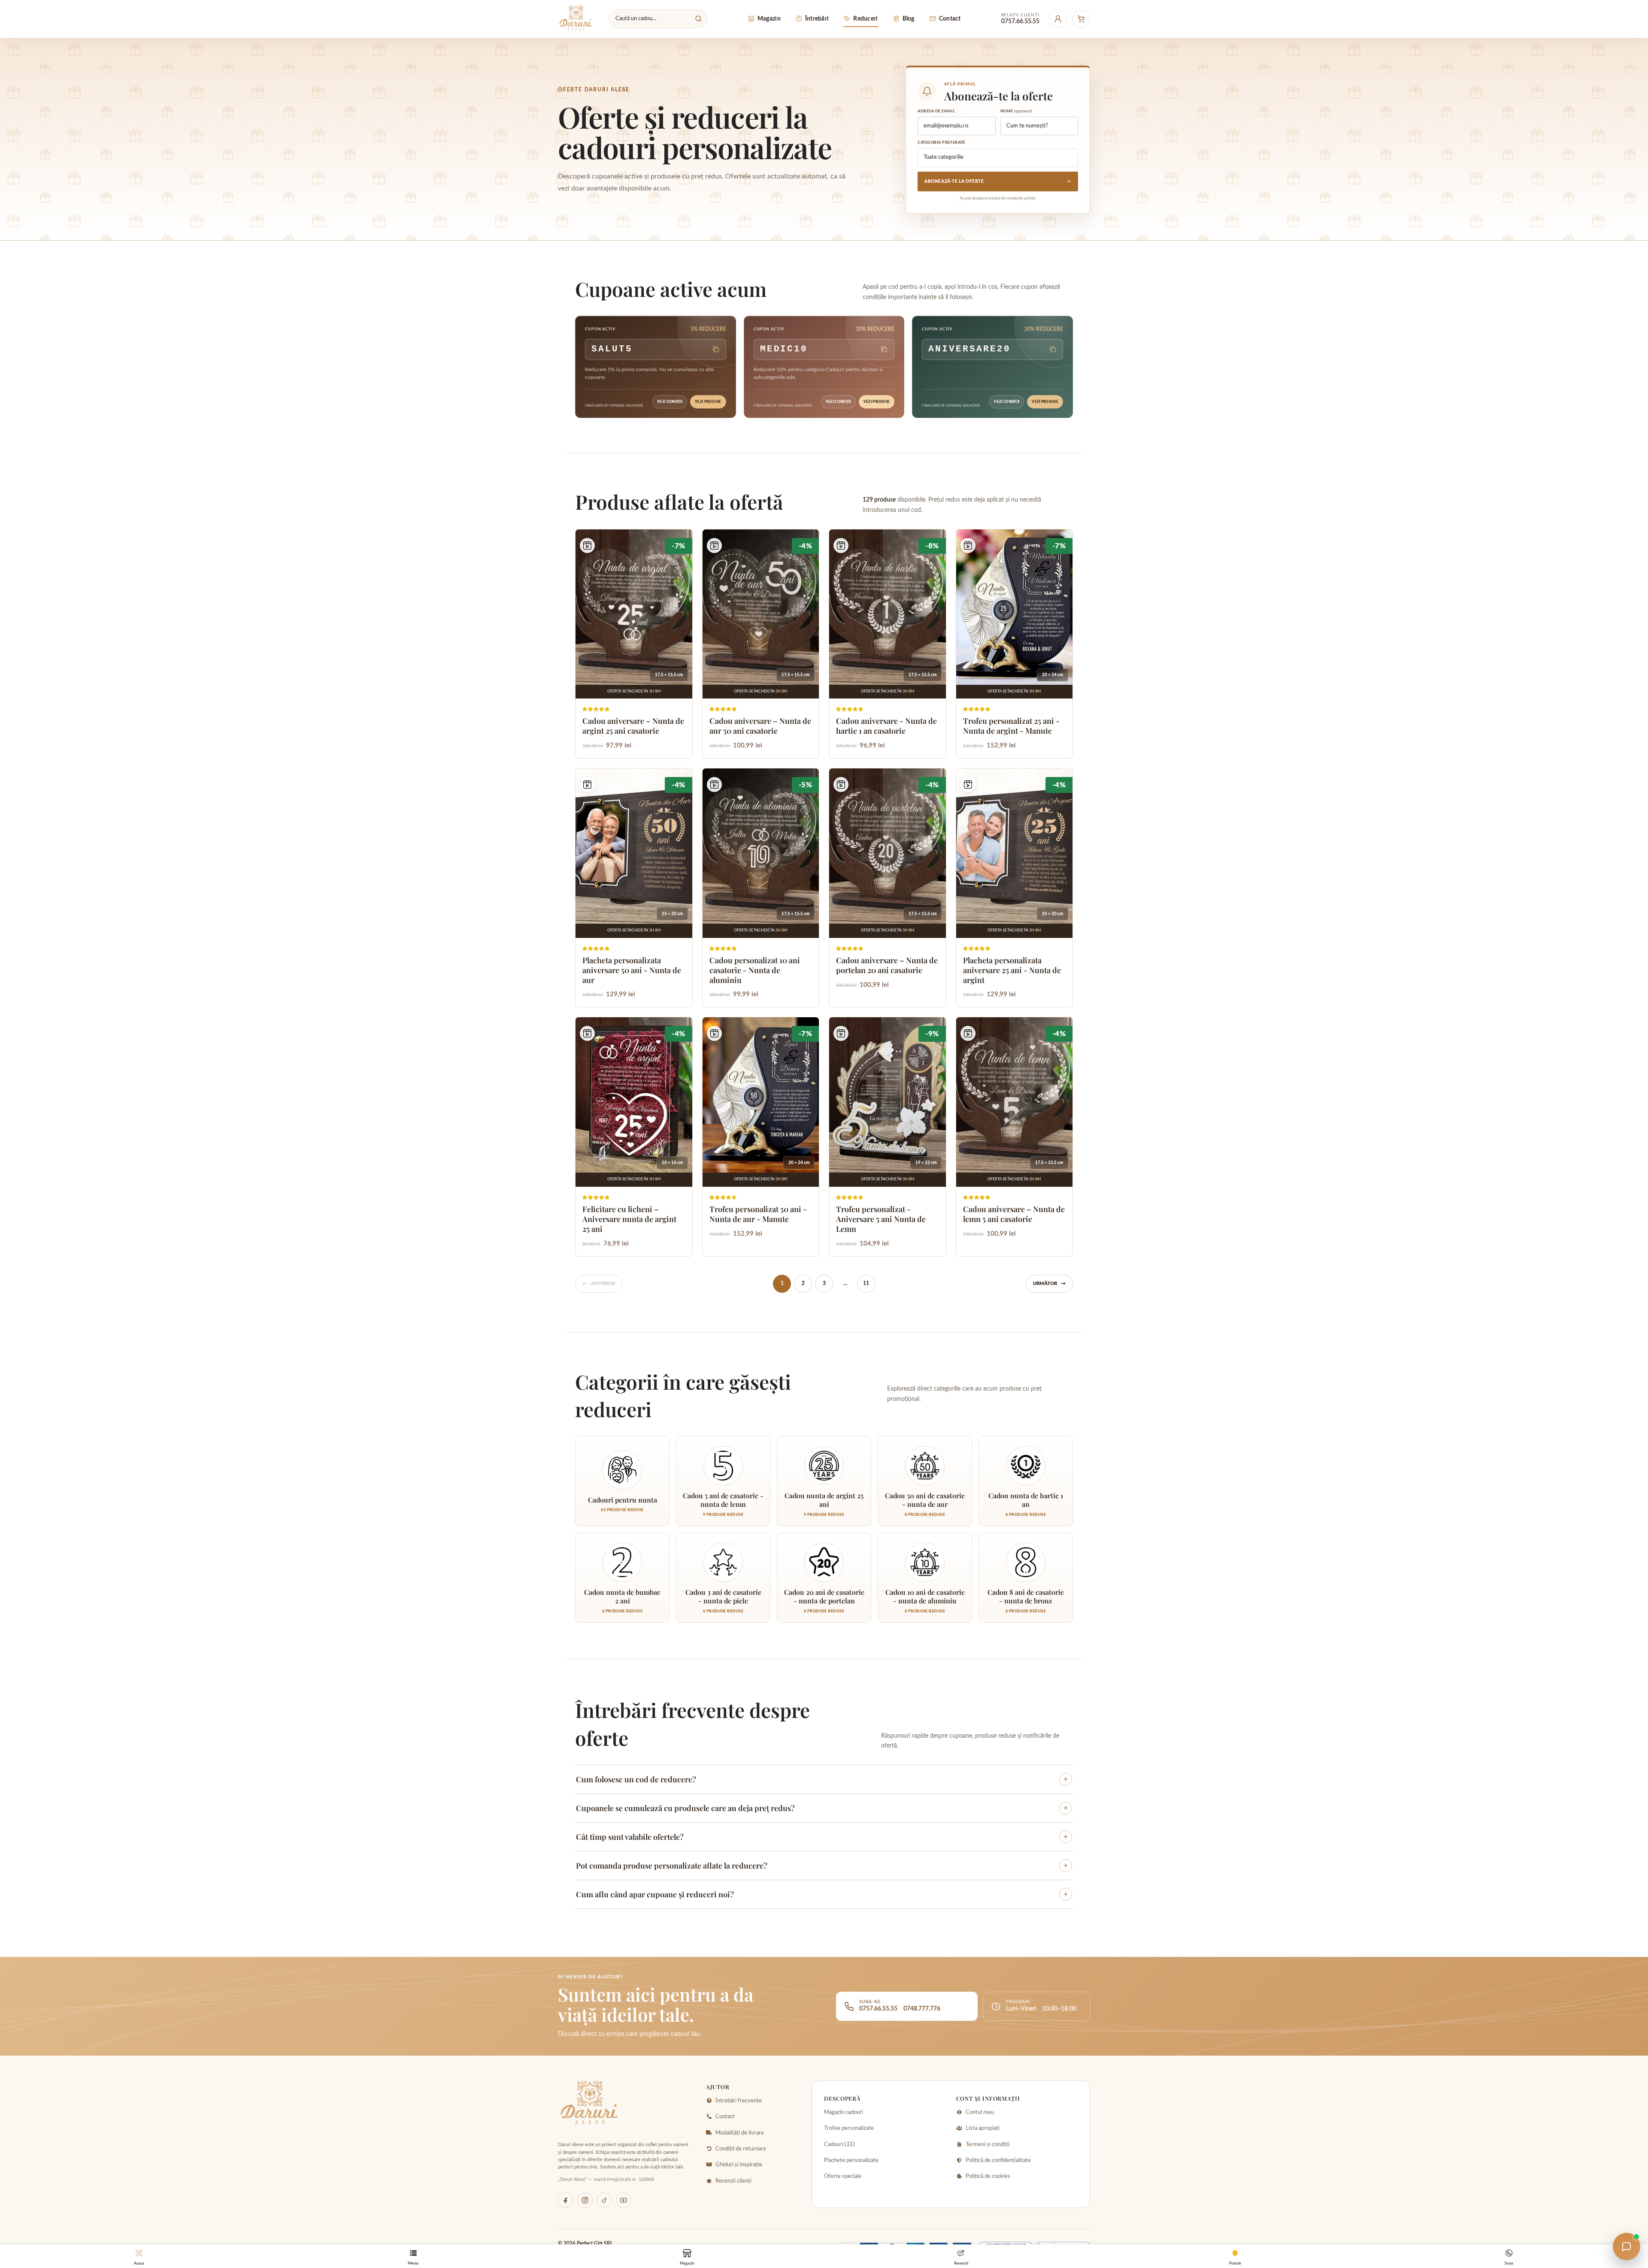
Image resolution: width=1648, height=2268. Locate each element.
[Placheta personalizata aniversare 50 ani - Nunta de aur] (634, 888)
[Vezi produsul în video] (587, 546)
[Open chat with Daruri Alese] (1627, 2247)
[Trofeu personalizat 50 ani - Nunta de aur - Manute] (761, 1137)
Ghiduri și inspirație (739, 2165)
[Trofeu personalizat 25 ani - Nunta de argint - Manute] (1015, 644)
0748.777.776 (922, 2009)
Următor (1049, 1284)
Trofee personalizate (849, 2128)
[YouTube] (624, 2200)
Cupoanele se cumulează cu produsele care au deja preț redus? (822, 1808)
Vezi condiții (670, 402)
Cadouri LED (839, 2145)
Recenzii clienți (733, 2181)
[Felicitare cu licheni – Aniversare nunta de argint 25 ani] (634, 1137)
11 (866, 1283)
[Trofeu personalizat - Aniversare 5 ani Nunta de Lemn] (888, 1137)
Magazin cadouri (844, 2112)
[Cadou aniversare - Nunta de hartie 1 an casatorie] (888, 644)
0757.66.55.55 (878, 2009)
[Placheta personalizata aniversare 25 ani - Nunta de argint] (1015, 888)
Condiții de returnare (741, 2149)
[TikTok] (604, 2200)
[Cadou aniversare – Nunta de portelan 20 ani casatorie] (888, 888)
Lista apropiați (983, 2128)
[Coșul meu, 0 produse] (1081, 19)
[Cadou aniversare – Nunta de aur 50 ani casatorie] (761, 644)
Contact (725, 2117)
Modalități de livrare (740, 2133)
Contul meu (980, 2112)
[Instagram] (585, 2200)
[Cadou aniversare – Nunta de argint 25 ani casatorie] (634, 644)
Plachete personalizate (851, 2161)
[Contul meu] (1058, 19)
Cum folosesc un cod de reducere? (822, 1779)
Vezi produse (708, 402)
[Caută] (698, 18)
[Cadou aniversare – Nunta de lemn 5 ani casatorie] (1015, 1137)
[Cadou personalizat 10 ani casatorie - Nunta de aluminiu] (761, 888)
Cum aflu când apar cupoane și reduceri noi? (822, 1894)
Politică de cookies (988, 2176)
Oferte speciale (843, 2176)
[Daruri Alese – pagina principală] (576, 19)
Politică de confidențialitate (998, 2161)
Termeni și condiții (988, 2145)
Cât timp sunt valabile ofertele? (822, 1837)
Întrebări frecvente (739, 2101)
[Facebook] (566, 2200)
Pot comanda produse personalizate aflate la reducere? (822, 1866)
